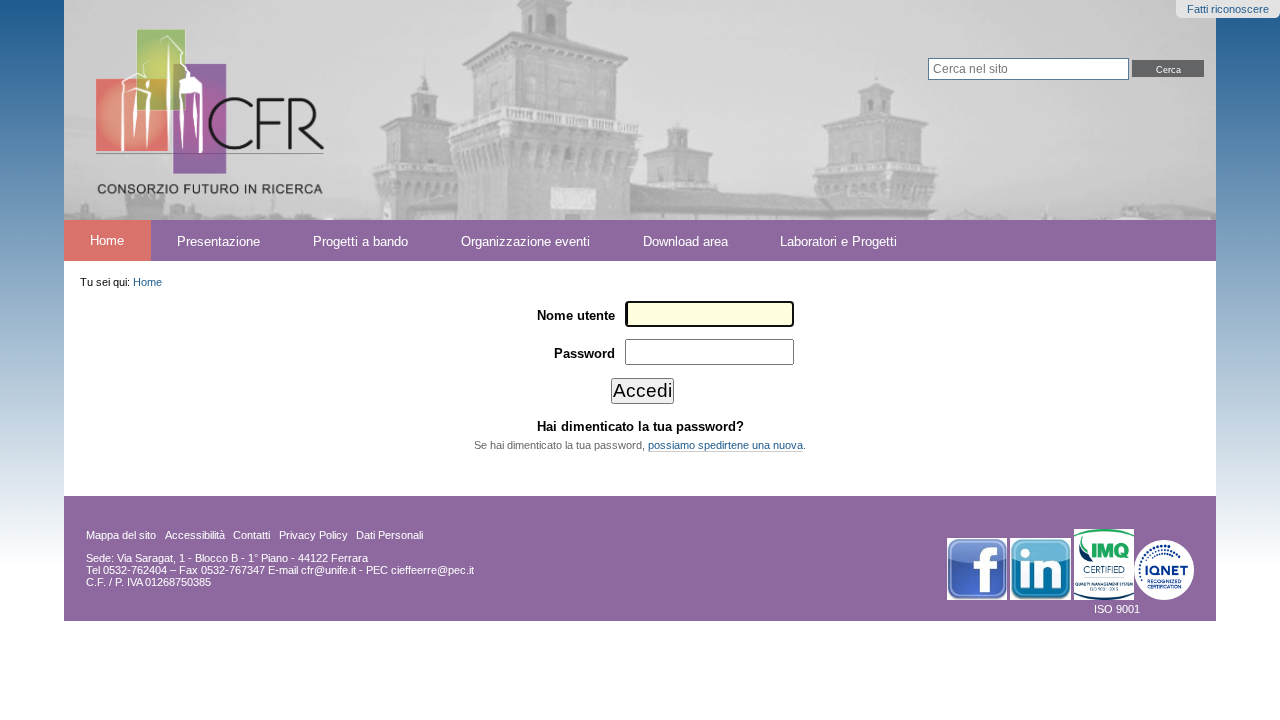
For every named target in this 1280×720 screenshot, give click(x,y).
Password (584, 353)
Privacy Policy (313, 535)
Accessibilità (195, 535)
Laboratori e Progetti (838, 240)
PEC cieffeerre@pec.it (420, 570)
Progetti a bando (360, 240)
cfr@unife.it (328, 570)
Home (107, 240)
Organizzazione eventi (525, 240)
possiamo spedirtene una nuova (725, 445)
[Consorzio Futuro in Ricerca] (372, 110)
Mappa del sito (121, 535)
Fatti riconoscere (1228, 9)
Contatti (251, 535)
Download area (685, 240)
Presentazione (218, 240)
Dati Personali (389, 535)
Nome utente (576, 315)
